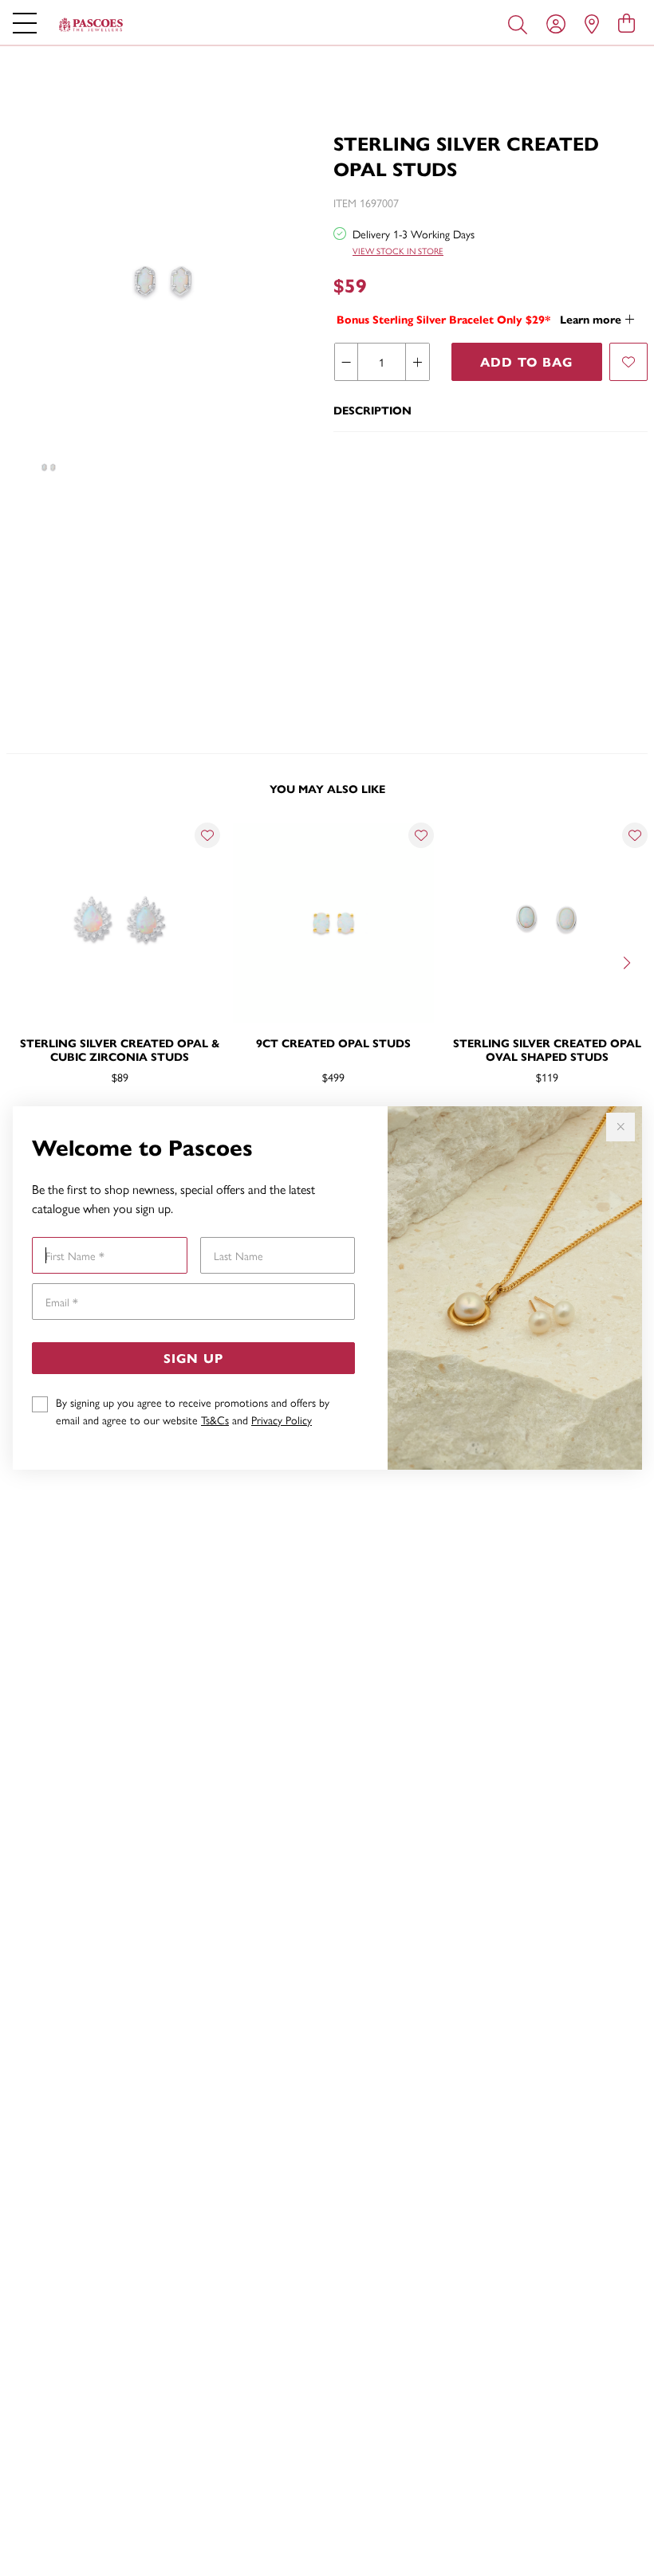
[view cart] (626, 22)
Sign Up (193, 1358)
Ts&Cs (215, 1420)
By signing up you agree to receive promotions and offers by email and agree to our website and (193, 1411)
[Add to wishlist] (628, 362)
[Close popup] (621, 1127)
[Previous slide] (26, 961)
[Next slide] (628, 961)
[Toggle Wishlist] (207, 835)
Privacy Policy (282, 1420)
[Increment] (417, 362)
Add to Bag (526, 361)
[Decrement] (347, 362)
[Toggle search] (521, 23)
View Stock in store (398, 251)
